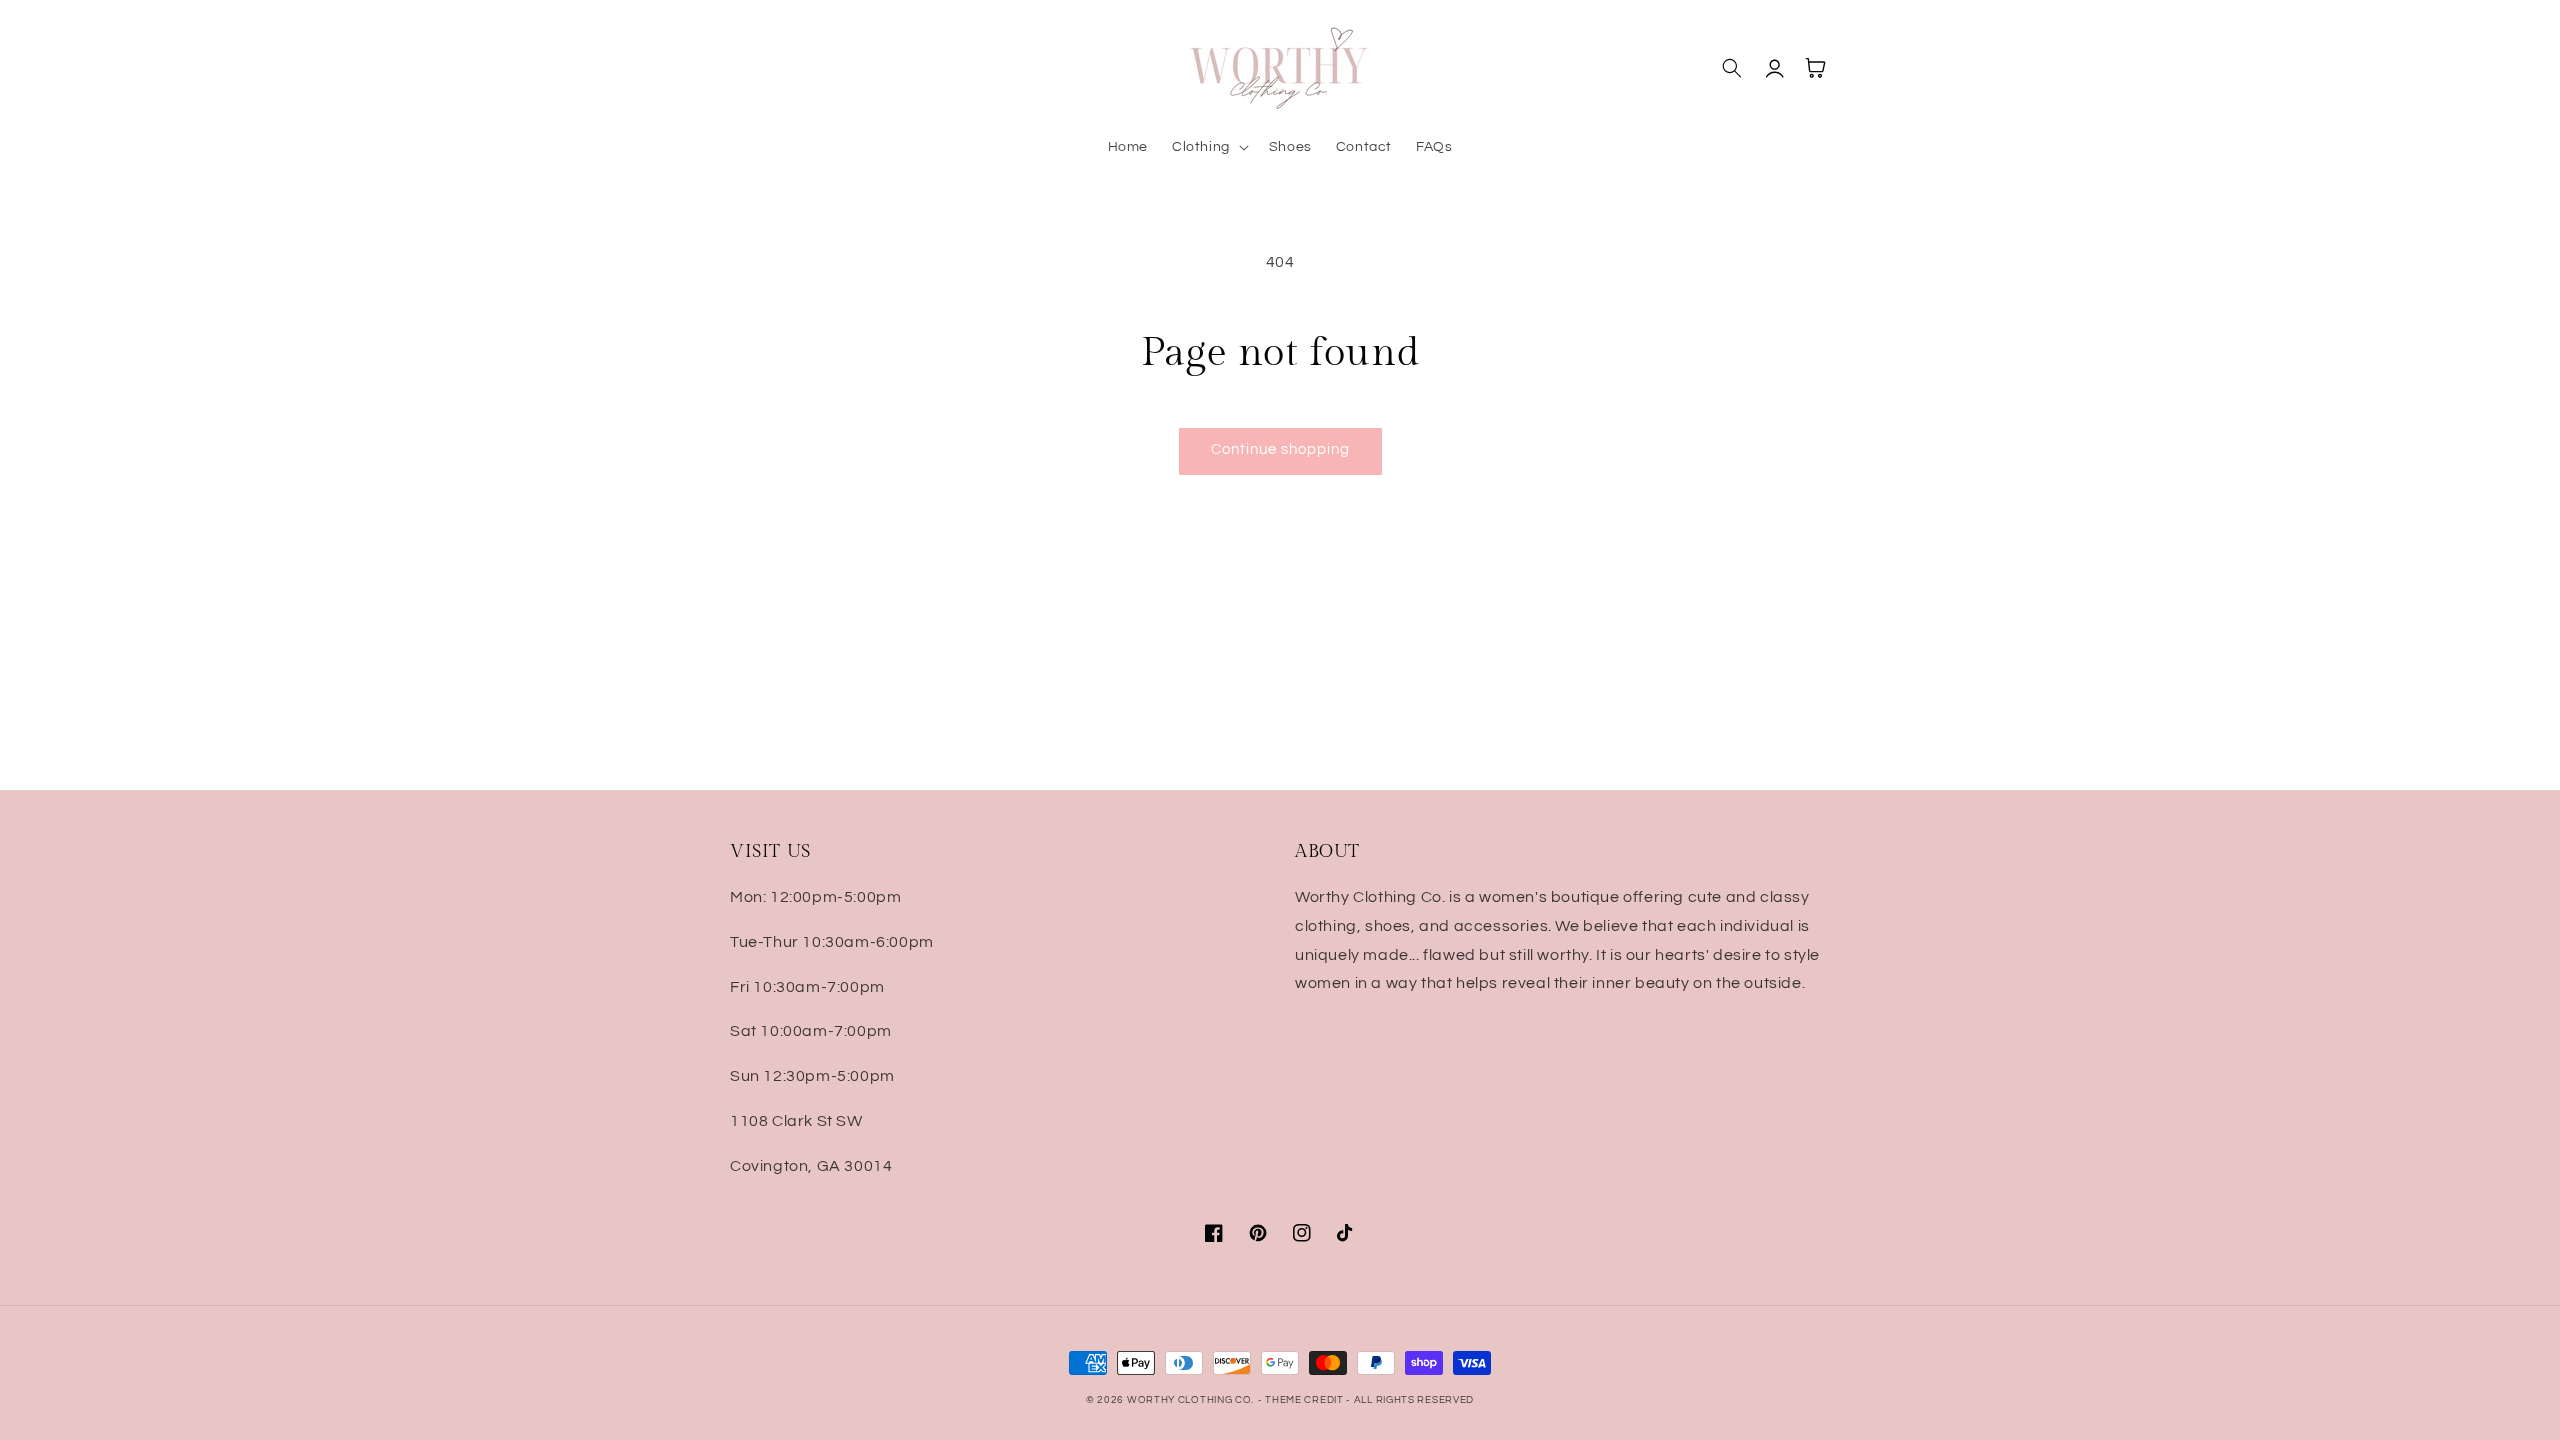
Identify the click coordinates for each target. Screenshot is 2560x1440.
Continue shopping (1280, 449)
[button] (1208, 147)
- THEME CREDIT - (1306, 1400)
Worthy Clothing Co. (1190, 1400)
